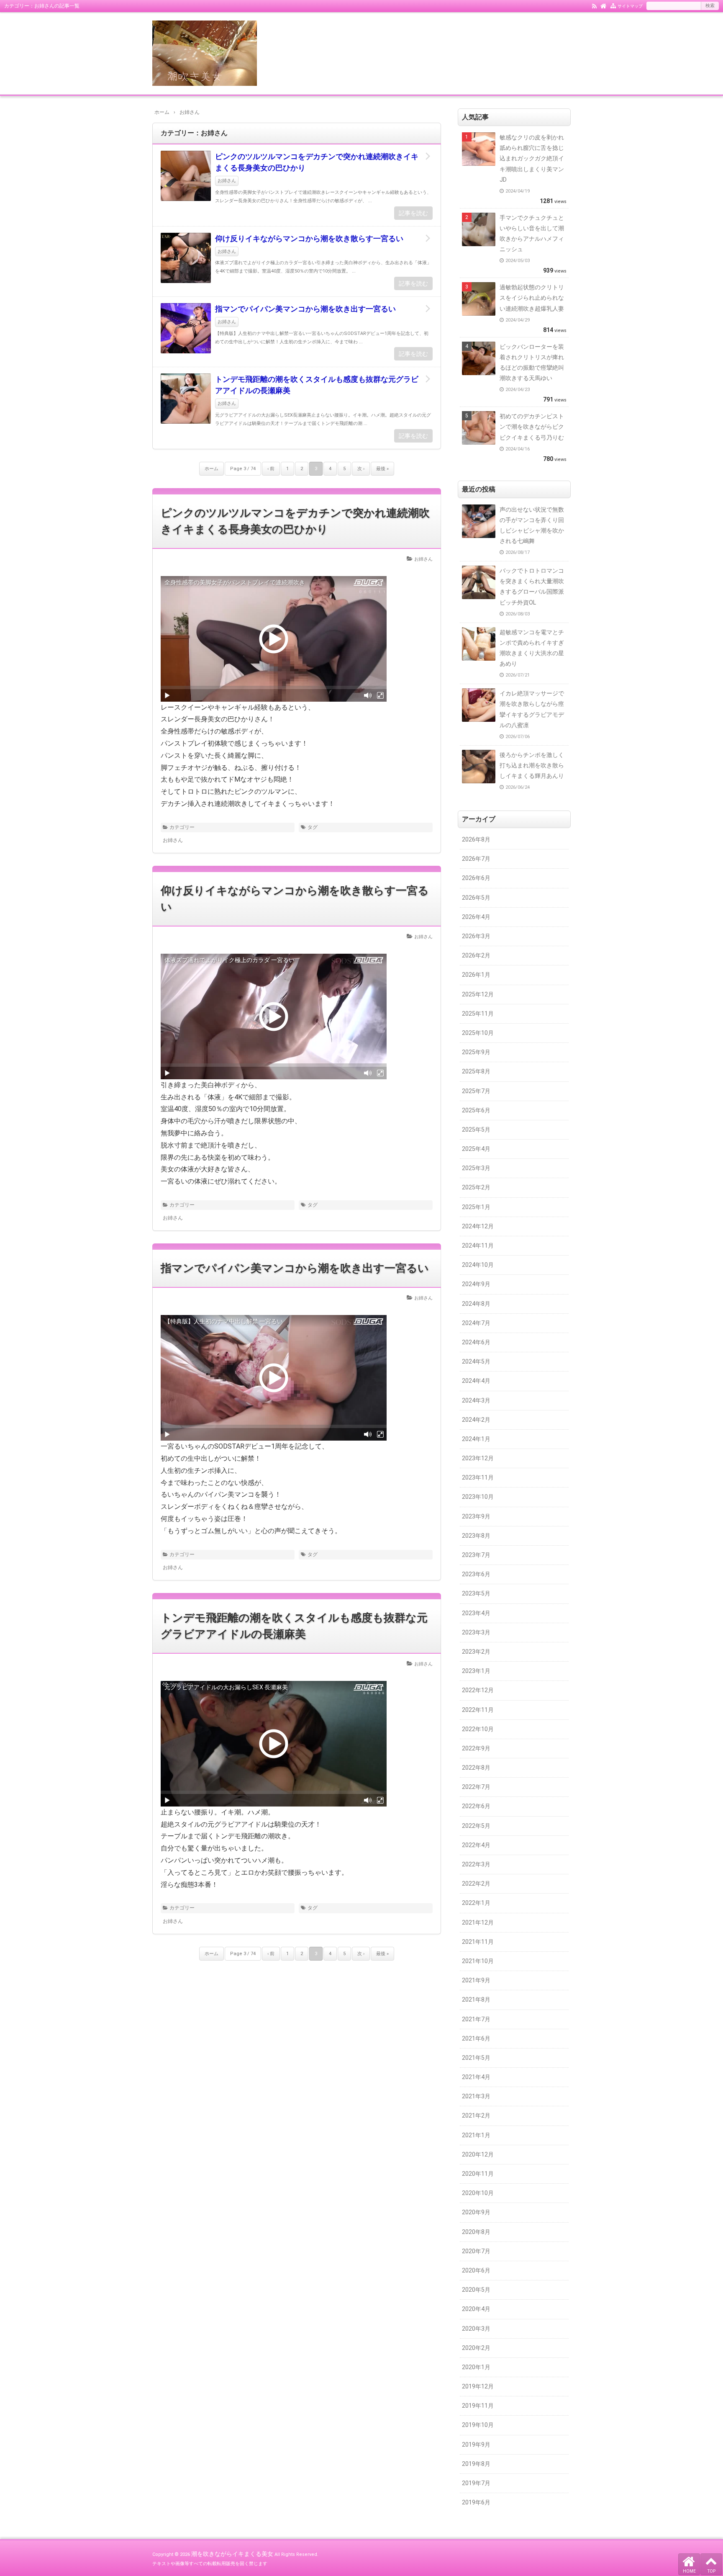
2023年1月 (476, 1671)
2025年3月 (476, 1168)
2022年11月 (478, 1710)
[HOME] (604, 5)
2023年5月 (476, 1593)
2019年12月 (478, 2386)
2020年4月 (476, 2309)
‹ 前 (271, 469)
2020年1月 (476, 2367)
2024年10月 (478, 1265)
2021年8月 (476, 2000)
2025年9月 (476, 1052)
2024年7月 (476, 1323)
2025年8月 (476, 1071)
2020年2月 (476, 2348)
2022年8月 (476, 1768)
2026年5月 (476, 898)
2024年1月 (476, 1439)
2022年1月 (476, 1903)
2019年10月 (478, 2425)
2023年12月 (478, 1458)
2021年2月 (476, 2115)
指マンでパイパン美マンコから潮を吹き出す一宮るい (305, 309)
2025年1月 (476, 1207)
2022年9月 (476, 1748)
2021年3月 (476, 2096)
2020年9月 (476, 2212)
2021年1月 (476, 2135)
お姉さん (227, 181)
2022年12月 (478, 1690)
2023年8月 (476, 1536)
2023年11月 (478, 1477)
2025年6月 (476, 1110)
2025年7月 (476, 1091)
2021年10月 (478, 1961)
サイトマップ (630, 6)
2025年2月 (476, 1187)
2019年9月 (476, 2445)
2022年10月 (478, 1729)
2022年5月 (476, 1826)
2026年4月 (476, 917)
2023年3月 (476, 1632)
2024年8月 (476, 1304)
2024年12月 (478, 1226)
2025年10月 (478, 1033)
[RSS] (594, 5)
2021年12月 (478, 1922)
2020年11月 (478, 2174)
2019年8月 (476, 2464)
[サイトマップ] (613, 5)
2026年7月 (476, 859)
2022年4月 (476, 1845)
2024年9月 (476, 1284)
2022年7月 (476, 1787)
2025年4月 (476, 1149)
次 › (361, 469)
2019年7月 (476, 2483)
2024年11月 (478, 1246)
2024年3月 (476, 1400)
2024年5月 (476, 1361)
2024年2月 (476, 1420)
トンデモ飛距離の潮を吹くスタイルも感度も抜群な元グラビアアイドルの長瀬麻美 (317, 385)
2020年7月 (476, 2251)
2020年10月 (478, 2193)
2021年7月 (476, 2019)
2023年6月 (476, 1574)
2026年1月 (476, 975)
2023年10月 (478, 1497)
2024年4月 (476, 1381)
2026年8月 (476, 839)
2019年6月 (476, 2502)
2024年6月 (476, 1342)
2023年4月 (476, 1613)
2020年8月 (476, 2232)
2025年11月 (478, 1014)
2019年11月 (478, 2406)
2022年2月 (476, 1884)
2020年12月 (478, 2154)
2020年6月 (476, 2270)
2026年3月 (476, 936)
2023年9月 (476, 1516)
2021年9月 (476, 1980)
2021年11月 (478, 1942)
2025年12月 (478, 994)
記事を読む (413, 213)
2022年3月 (476, 1864)
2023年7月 (476, 1555)
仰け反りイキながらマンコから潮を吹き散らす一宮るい (309, 238)
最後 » (382, 469)
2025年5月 (476, 1130)
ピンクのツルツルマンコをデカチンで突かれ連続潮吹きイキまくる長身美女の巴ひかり (317, 162)
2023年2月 (476, 1652)
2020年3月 (476, 2329)
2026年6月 (476, 878)
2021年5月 (476, 2058)
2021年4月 (476, 2077)
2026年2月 (476, 955)
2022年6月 (476, 1806)
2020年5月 (476, 2290)
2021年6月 (476, 2038)
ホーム (212, 469)
